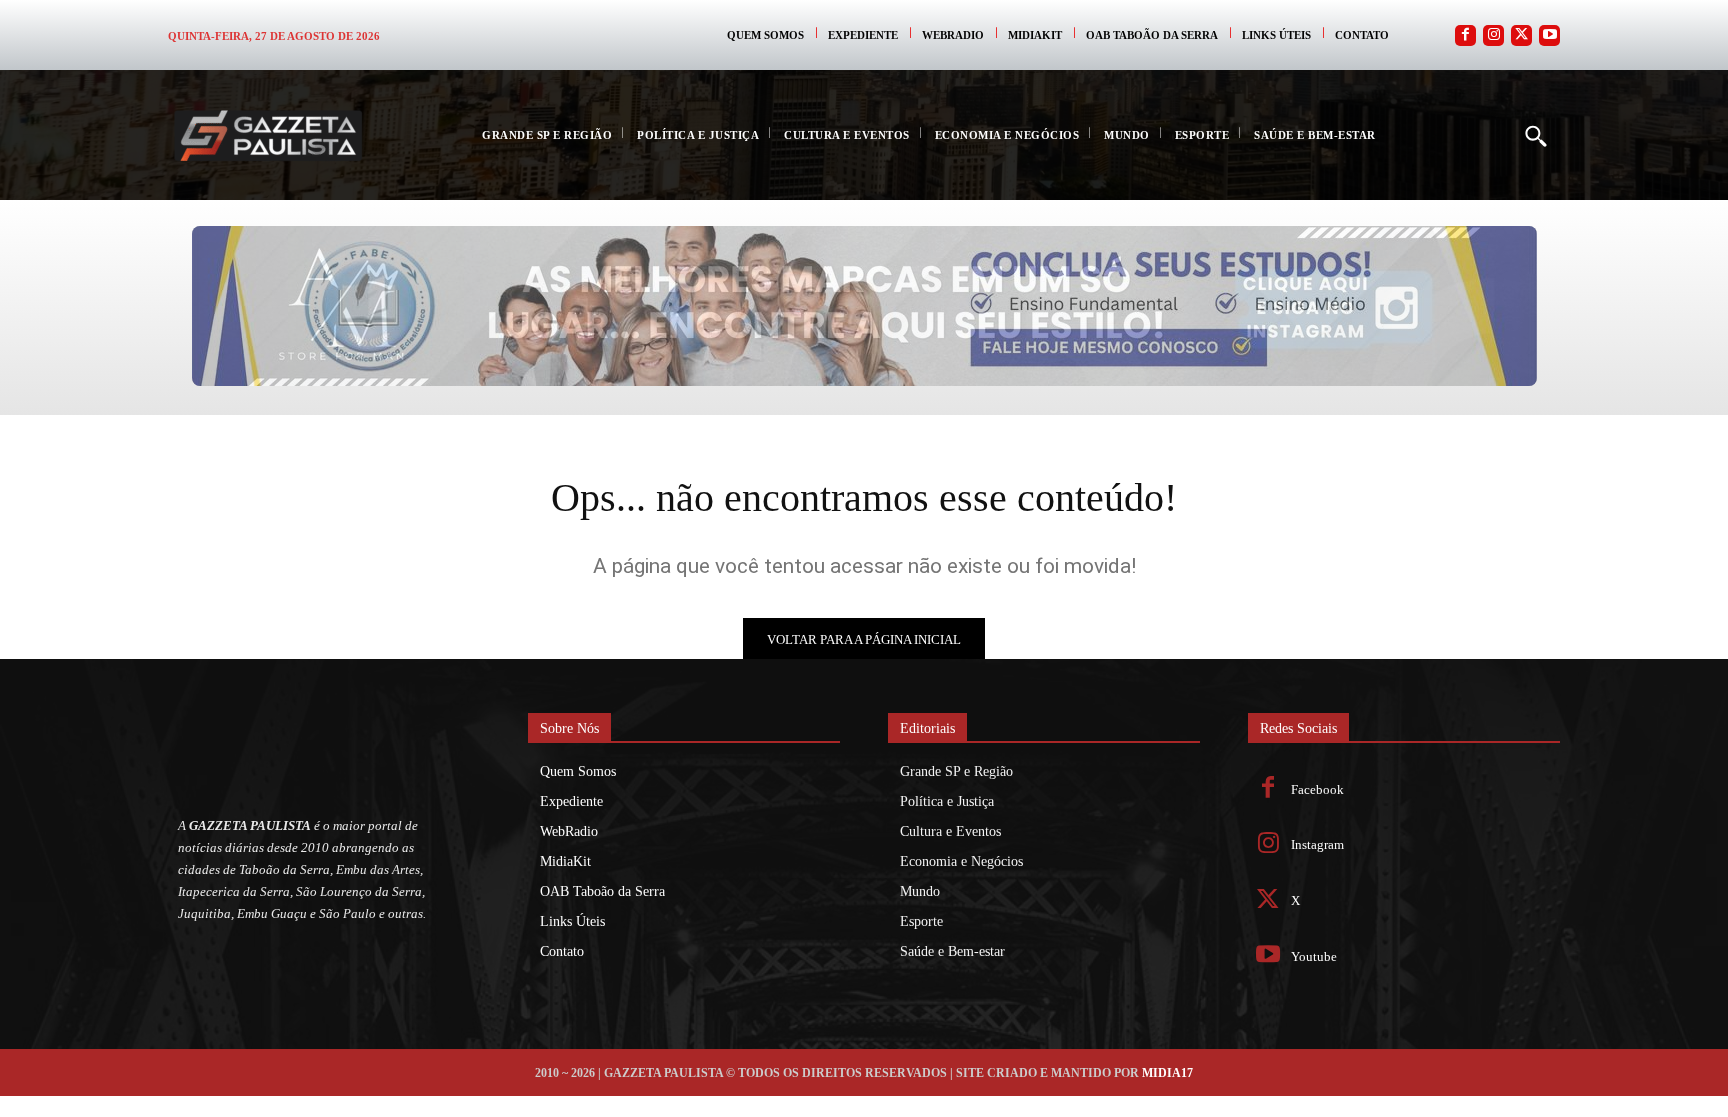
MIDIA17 (1167, 1073)
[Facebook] (1465, 35)
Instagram (1317, 844)
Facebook (1317, 789)
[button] (1535, 135)
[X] (1268, 901)
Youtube (1314, 956)
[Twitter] (1521, 35)
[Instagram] (1493, 35)
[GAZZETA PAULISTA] (268, 135)
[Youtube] (1549, 35)
